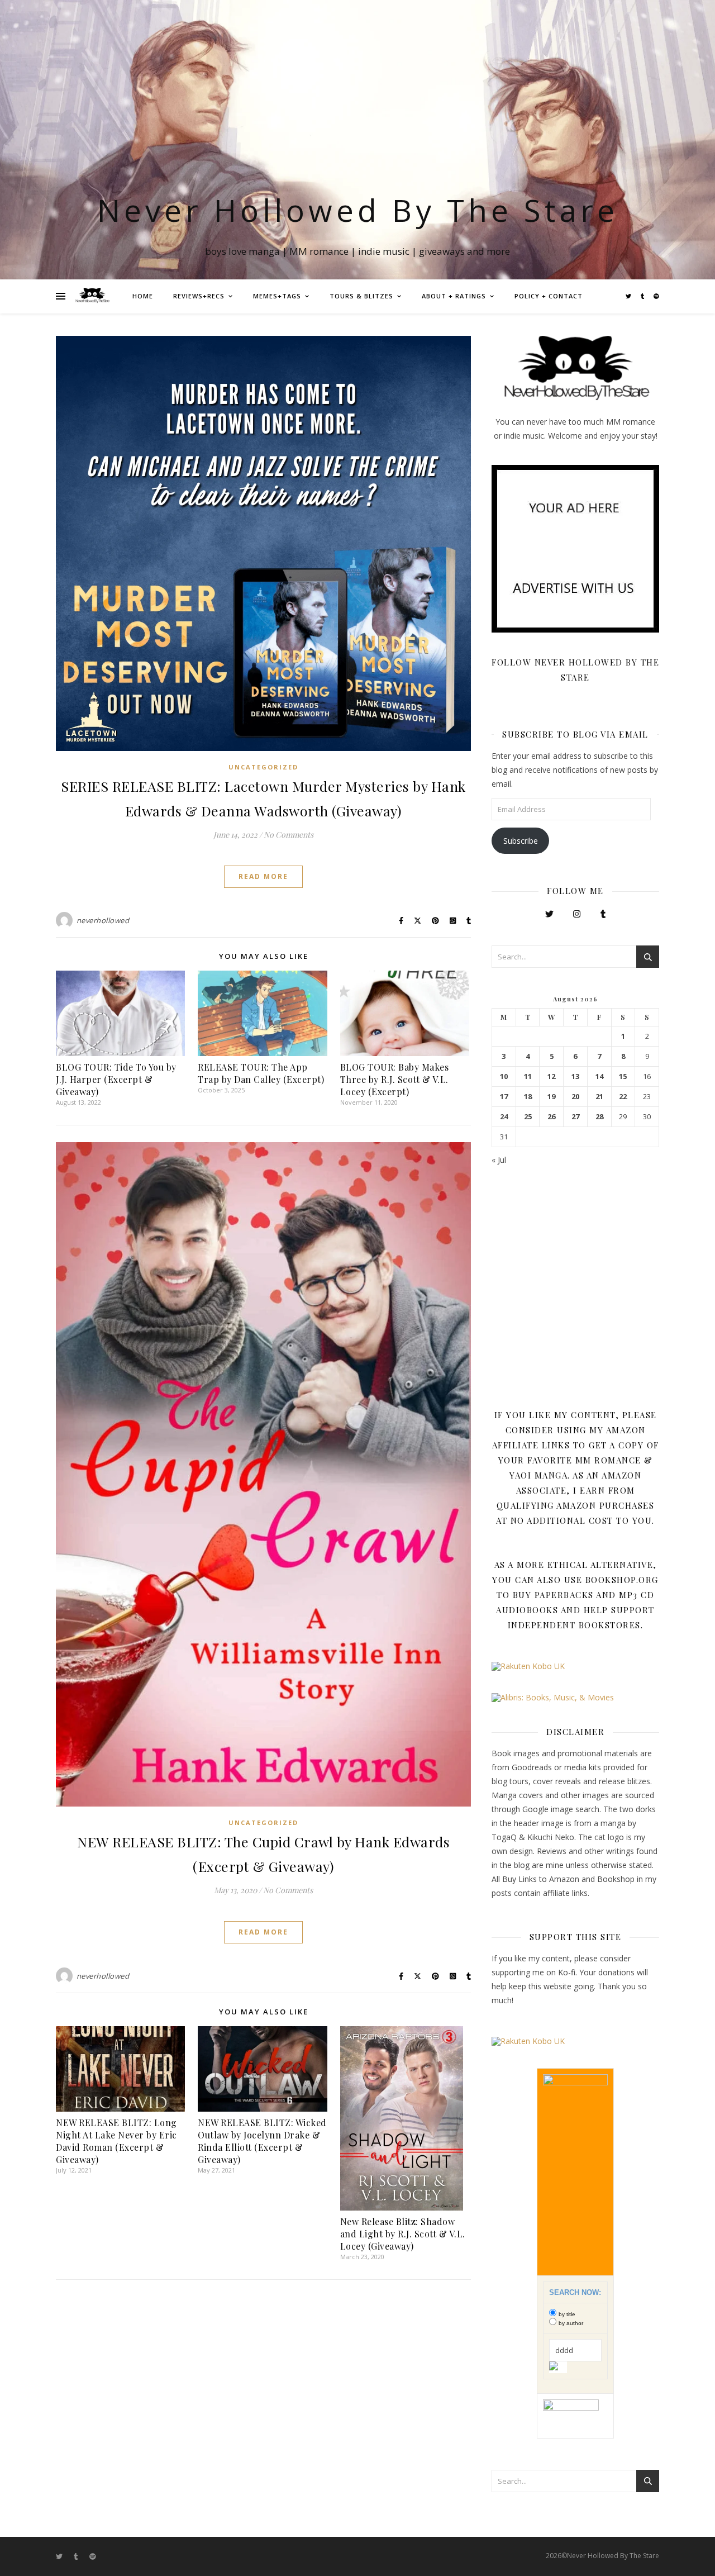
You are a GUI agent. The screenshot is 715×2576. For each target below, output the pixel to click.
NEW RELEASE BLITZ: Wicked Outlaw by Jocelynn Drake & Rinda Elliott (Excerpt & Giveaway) (262, 2141)
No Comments (289, 835)
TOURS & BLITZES (361, 296)
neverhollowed (103, 920)
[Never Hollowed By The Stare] (92, 296)
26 (551, 1117)
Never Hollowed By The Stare (358, 210)
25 (528, 1117)
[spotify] (656, 296)
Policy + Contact (549, 296)
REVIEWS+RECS (199, 296)
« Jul (499, 1160)
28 (599, 1117)
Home (143, 296)
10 (504, 1076)
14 (599, 1076)
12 (551, 1076)
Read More (263, 876)
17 (504, 1097)
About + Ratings (454, 296)
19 (551, 1097)
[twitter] (629, 296)
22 (623, 1097)
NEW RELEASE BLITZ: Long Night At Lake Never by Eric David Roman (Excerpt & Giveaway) (116, 2141)
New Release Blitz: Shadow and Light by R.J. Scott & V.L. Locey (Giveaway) (403, 2234)
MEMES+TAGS (277, 296)
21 (599, 1097)
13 (575, 1076)
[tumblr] (643, 296)
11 (528, 1076)
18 (528, 1097)
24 (504, 1117)
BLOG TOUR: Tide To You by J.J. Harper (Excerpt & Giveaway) (116, 1079)
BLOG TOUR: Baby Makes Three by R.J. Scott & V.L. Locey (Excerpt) (395, 1079)
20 (575, 1097)
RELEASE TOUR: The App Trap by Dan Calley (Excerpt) (261, 1073)
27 (575, 1117)
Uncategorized (263, 767)
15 (623, 1076)
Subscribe (521, 841)
